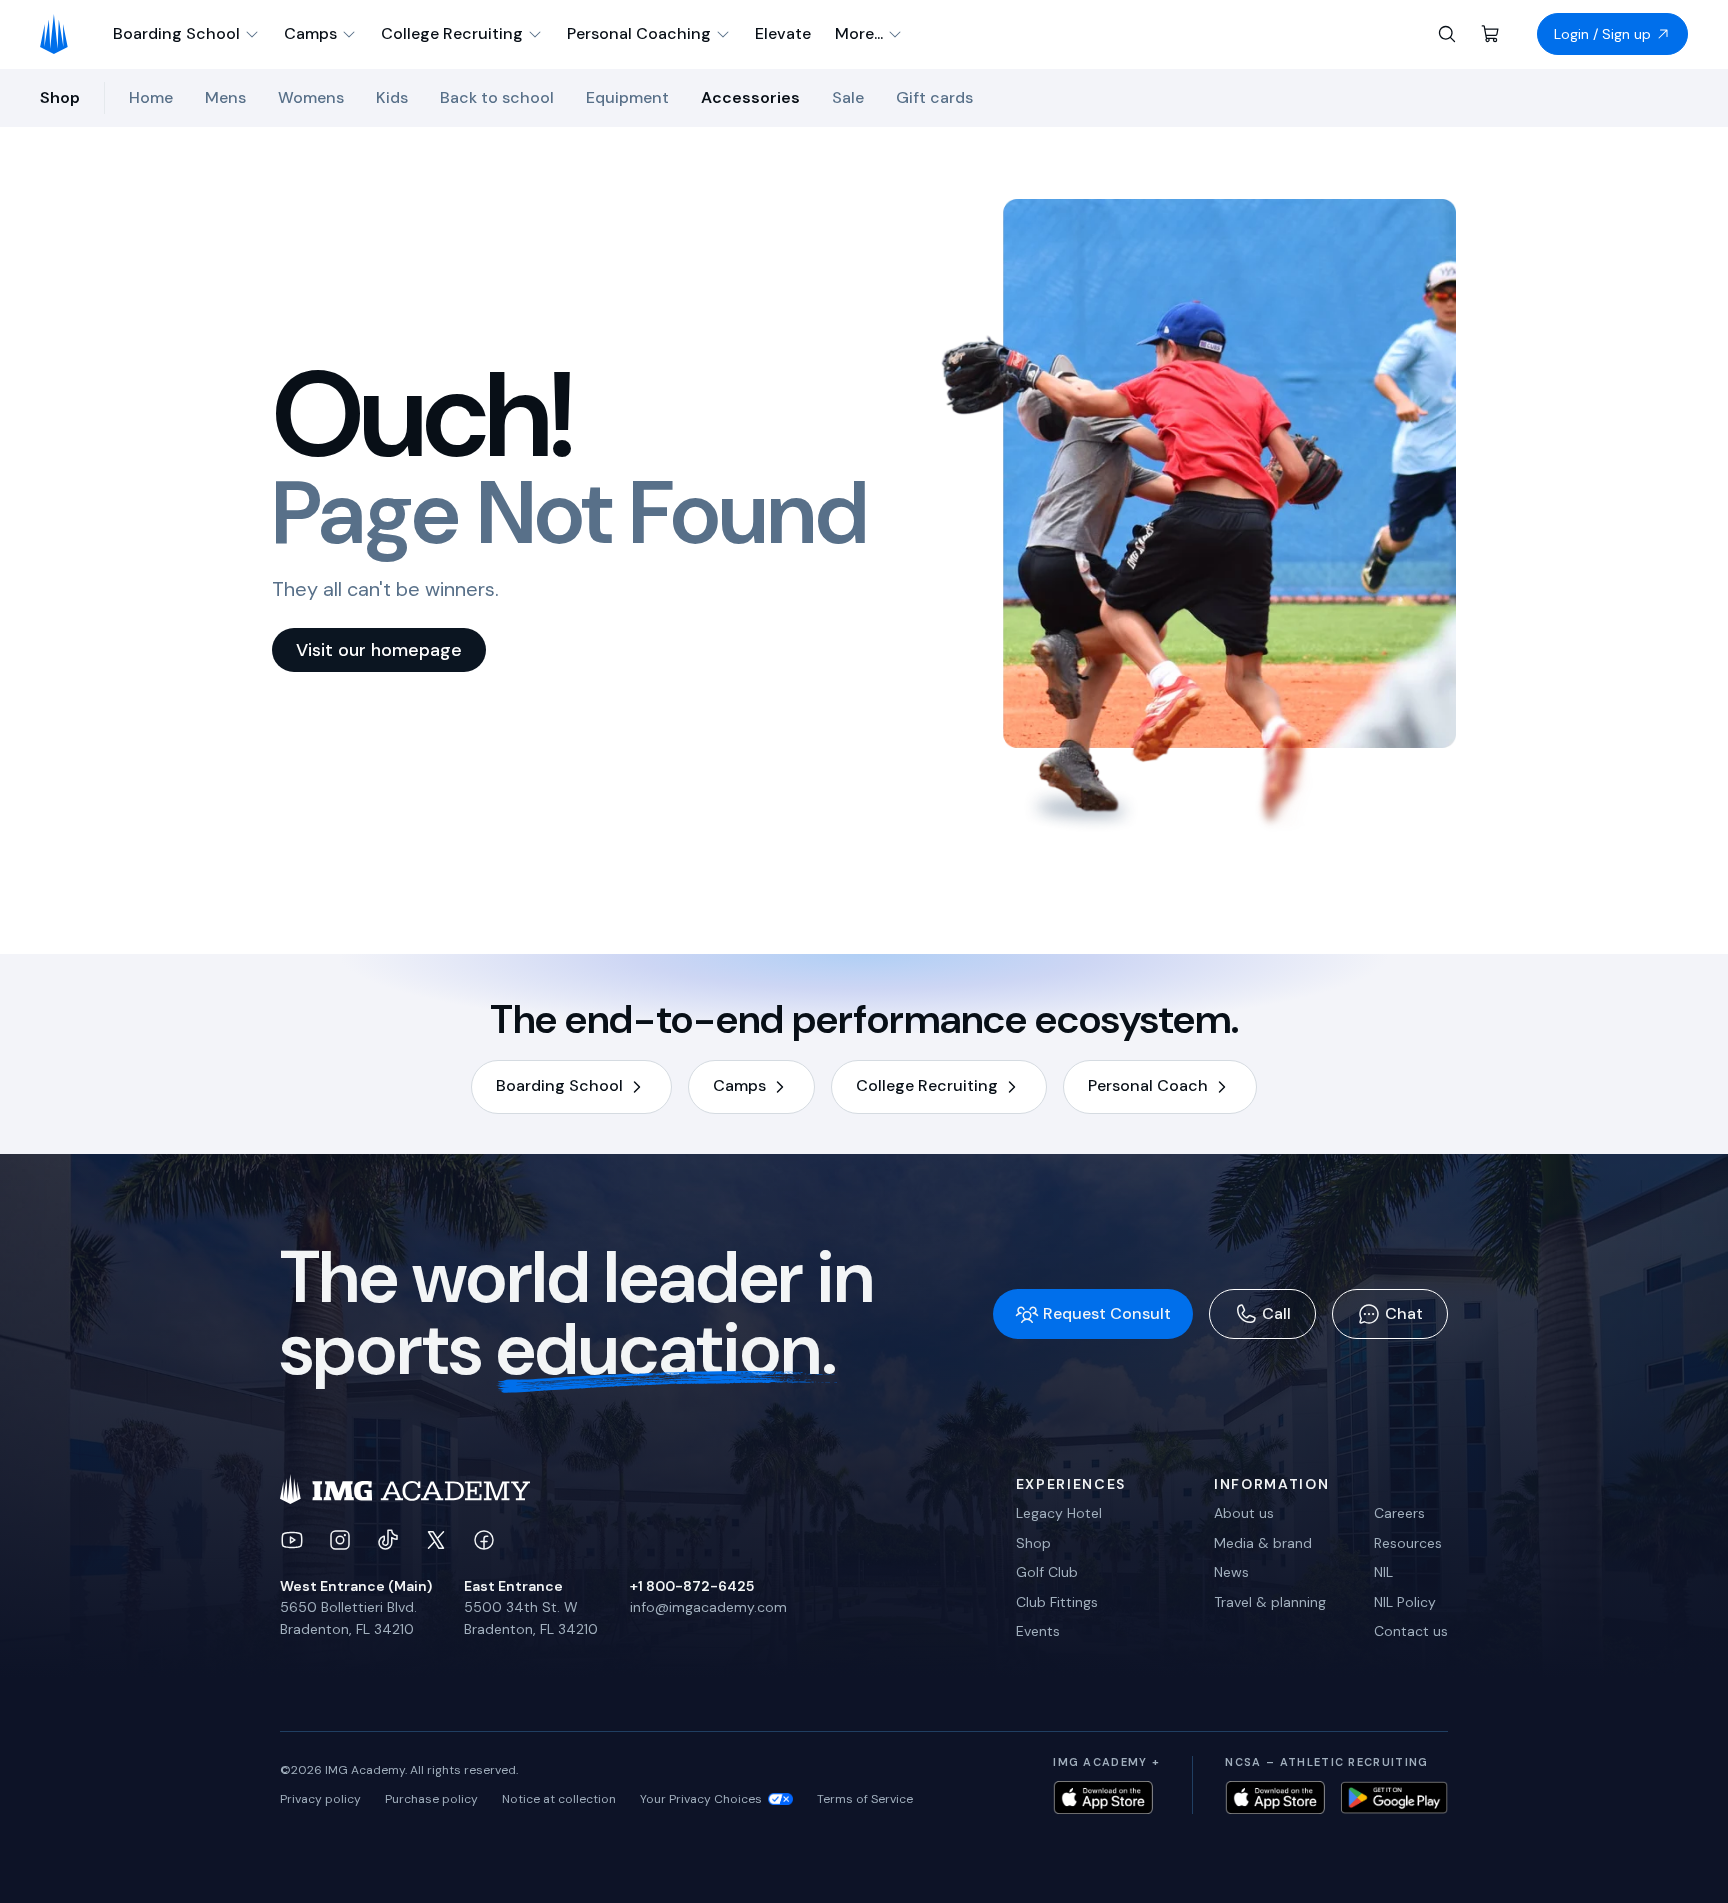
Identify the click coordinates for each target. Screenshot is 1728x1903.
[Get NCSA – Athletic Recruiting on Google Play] (1394, 1797)
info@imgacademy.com (708, 1607)
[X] (436, 1540)
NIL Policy (1405, 1602)
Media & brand (1263, 1543)
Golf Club (1047, 1572)
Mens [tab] (225, 97)
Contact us (1411, 1631)
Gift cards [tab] (934, 97)
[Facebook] (484, 1540)
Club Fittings (1057, 1602)
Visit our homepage (379, 650)
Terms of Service (865, 1799)
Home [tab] (151, 97)
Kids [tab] (392, 97)
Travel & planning (1270, 1602)
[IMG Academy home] (60, 34)
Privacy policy (320, 1799)
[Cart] (1491, 34)
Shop (1033, 1543)
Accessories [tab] (750, 97)
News (1231, 1572)
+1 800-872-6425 (692, 1586)
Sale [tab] (848, 97)
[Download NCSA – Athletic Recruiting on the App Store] (1275, 1797)
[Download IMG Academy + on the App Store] (1103, 1797)
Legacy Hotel (1059, 1513)
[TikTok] (388, 1540)
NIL (1383, 1572)
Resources (1408, 1543)
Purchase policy (431, 1799)
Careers (1399, 1513)
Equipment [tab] (627, 97)
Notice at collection (559, 1799)
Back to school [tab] (497, 97)
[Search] (1447, 34)
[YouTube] (292, 1540)
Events (1038, 1631)
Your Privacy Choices (701, 1799)
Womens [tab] (311, 97)
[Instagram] (340, 1540)
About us (1244, 1513)
